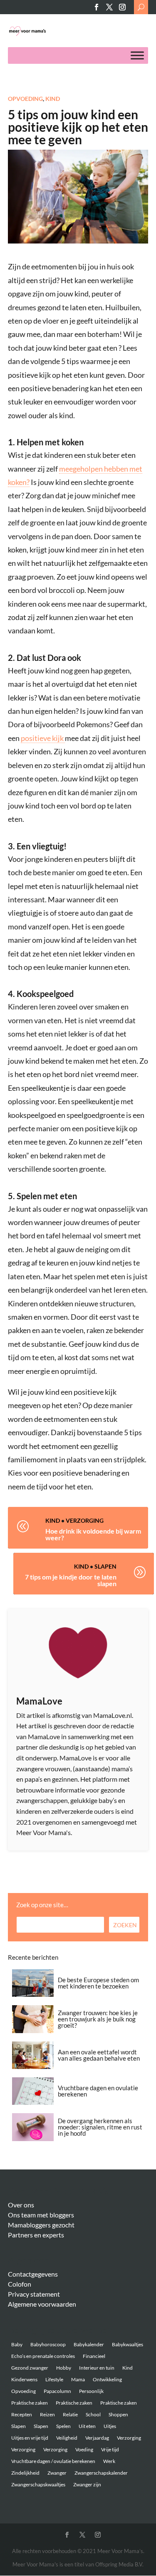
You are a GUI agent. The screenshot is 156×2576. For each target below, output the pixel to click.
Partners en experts (36, 2235)
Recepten (22, 2414)
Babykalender (89, 2344)
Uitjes (110, 2426)
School (93, 2414)
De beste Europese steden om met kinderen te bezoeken (98, 1983)
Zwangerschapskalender (101, 2473)
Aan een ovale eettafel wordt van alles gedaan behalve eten (99, 2055)
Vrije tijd (110, 2449)
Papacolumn (57, 2391)
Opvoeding (25, 99)
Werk (109, 2461)
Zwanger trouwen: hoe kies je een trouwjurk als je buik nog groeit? (98, 2019)
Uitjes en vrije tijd (30, 2438)
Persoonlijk (91, 2391)
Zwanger (57, 2473)
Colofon (20, 2284)
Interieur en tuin (97, 2368)
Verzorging (85, 1520)
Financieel (94, 2356)
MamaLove (39, 1701)
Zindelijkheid (25, 2473)
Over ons (21, 2205)
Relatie (70, 2414)
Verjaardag (97, 2438)
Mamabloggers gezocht (41, 2225)
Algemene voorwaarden (42, 2304)
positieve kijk (43, 738)
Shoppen (118, 2414)
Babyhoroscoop (48, 2344)
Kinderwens (24, 2379)
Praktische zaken (30, 2403)
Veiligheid (67, 2438)
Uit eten (87, 2426)
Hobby (64, 2368)
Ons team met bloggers (41, 2215)
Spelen (63, 2426)
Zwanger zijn (87, 2484)
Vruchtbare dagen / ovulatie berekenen (53, 2461)
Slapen (105, 1566)
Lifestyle (54, 2379)
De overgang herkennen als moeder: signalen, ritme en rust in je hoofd (100, 2127)
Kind (53, 99)
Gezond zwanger (30, 2368)
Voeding (84, 2449)
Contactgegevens (33, 2274)
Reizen (47, 2414)
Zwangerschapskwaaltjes (38, 2484)
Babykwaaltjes (128, 2344)
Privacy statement (34, 2294)
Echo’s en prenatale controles (43, 2356)
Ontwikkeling (107, 2379)
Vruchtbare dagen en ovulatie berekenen (98, 2091)
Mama (78, 2379)
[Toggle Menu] (137, 56)
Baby (17, 2344)
